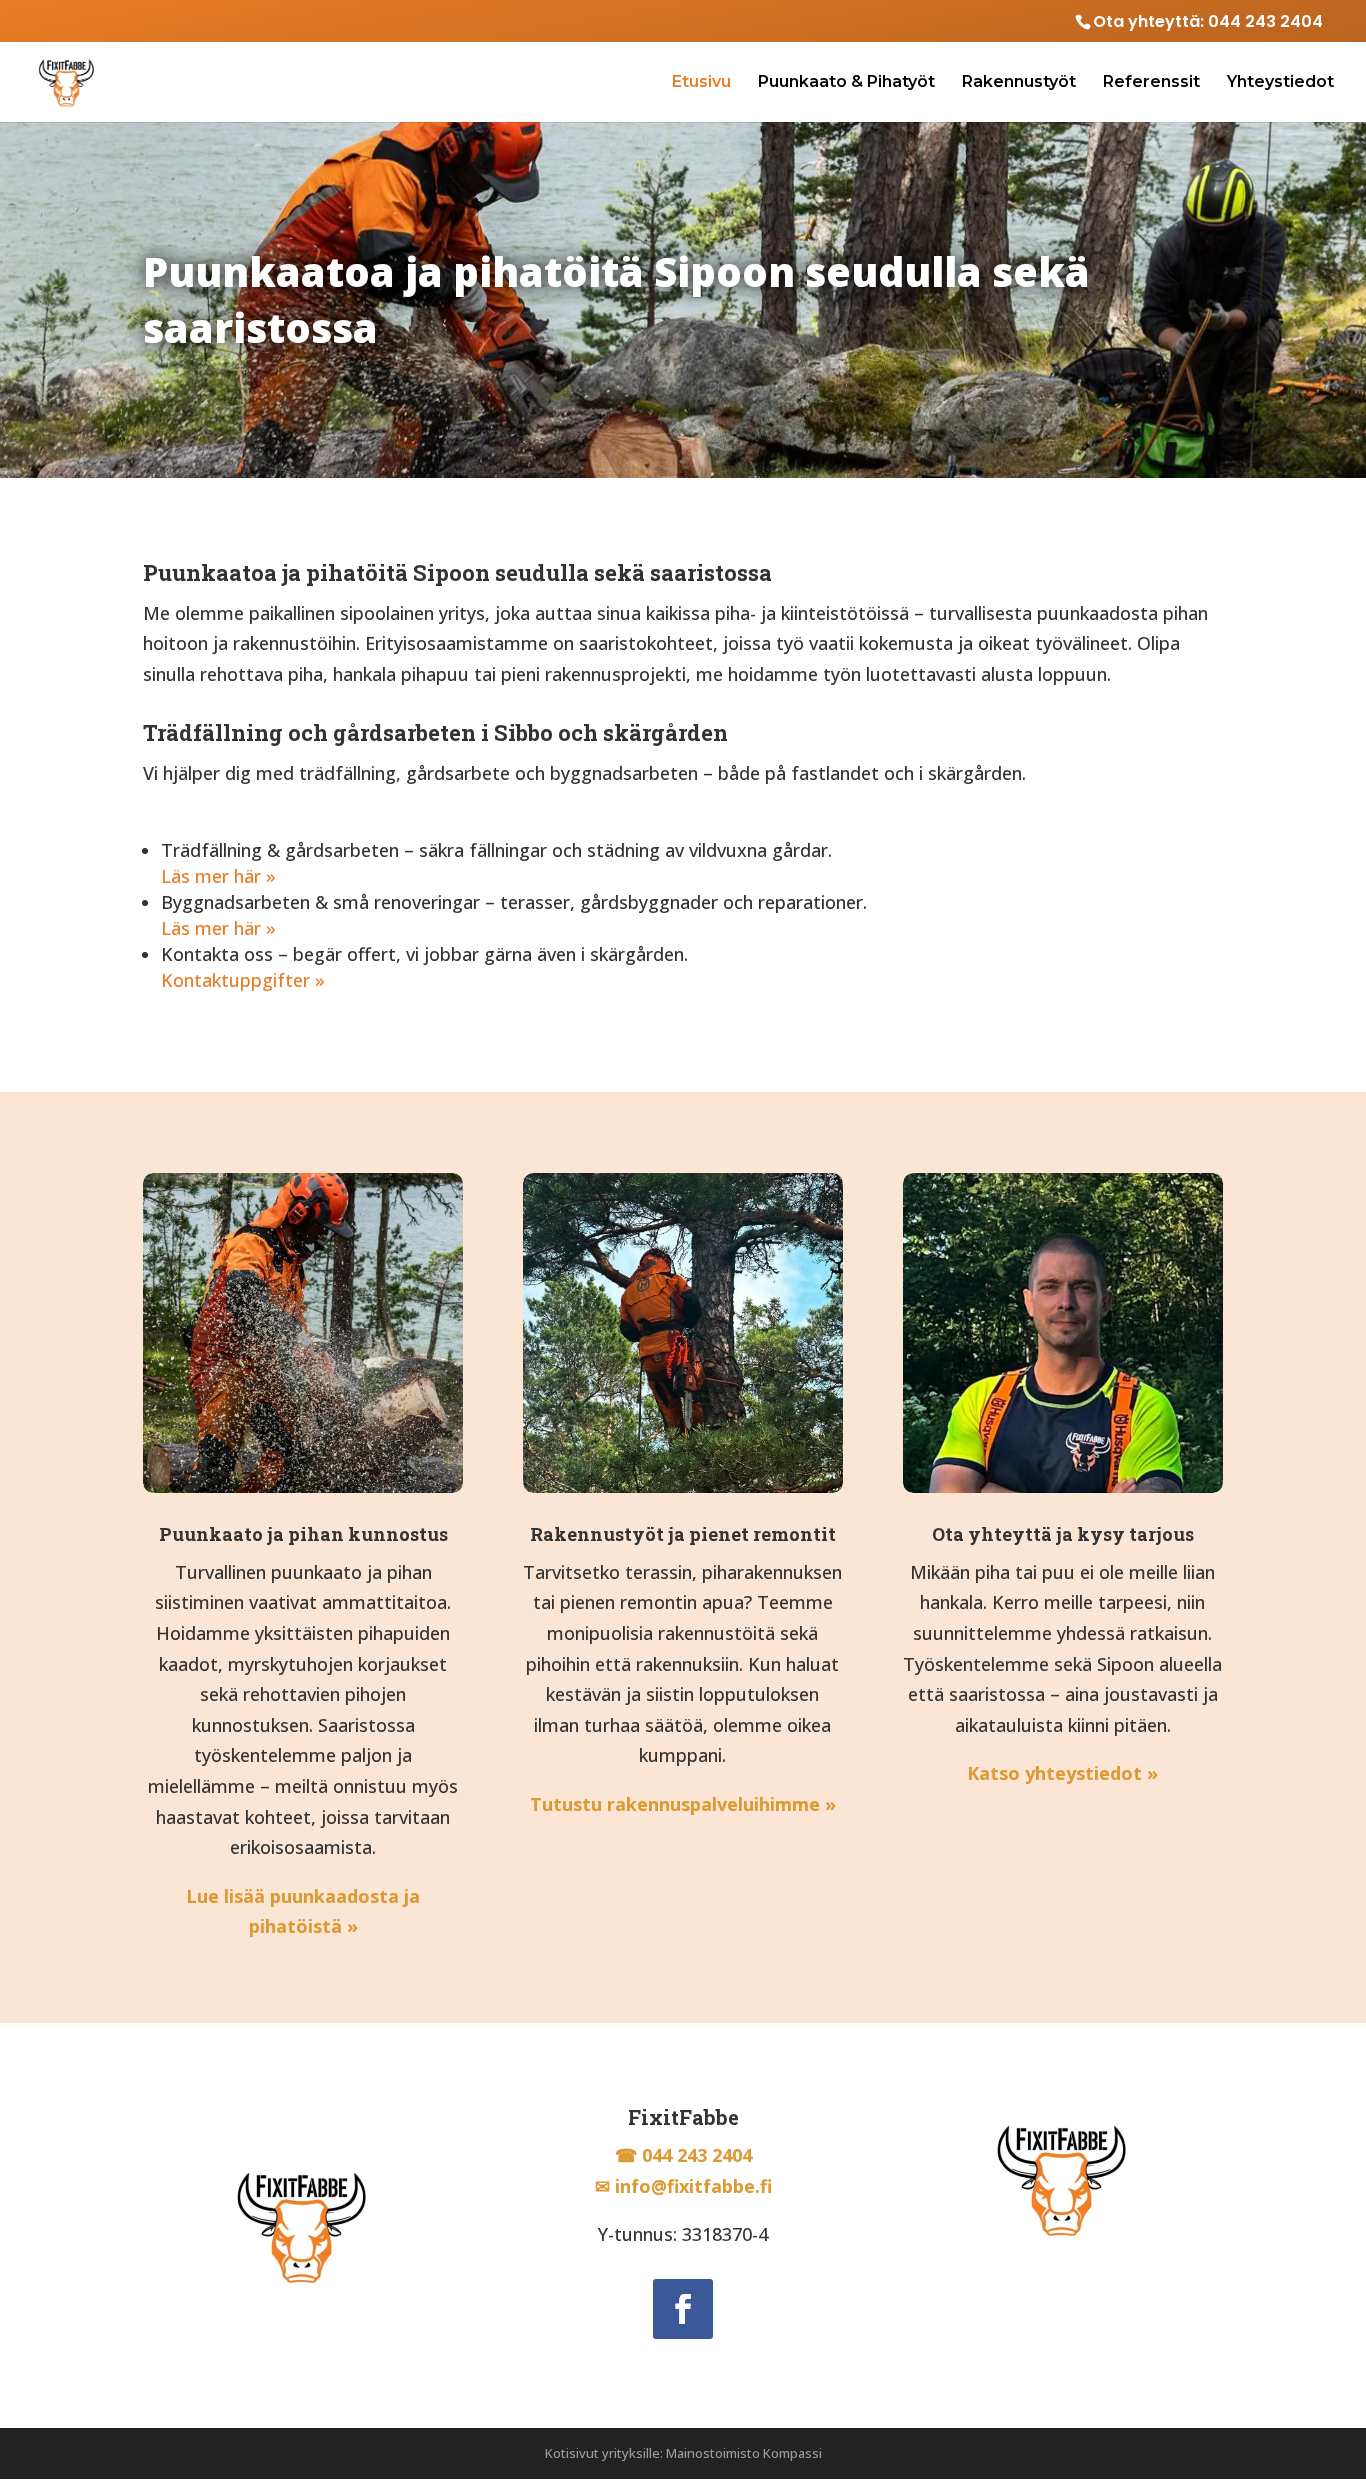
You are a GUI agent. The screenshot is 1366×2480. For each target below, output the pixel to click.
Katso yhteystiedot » (1062, 1773)
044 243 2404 (1265, 21)
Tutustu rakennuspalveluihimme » (683, 1804)
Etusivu (701, 83)
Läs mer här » (218, 876)
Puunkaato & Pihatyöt (846, 83)
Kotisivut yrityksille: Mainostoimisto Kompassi (683, 2453)
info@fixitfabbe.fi (693, 2186)
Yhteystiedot (1280, 83)
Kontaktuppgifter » (243, 980)
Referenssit (1151, 83)
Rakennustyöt (1019, 83)
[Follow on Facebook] (683, 2309)
